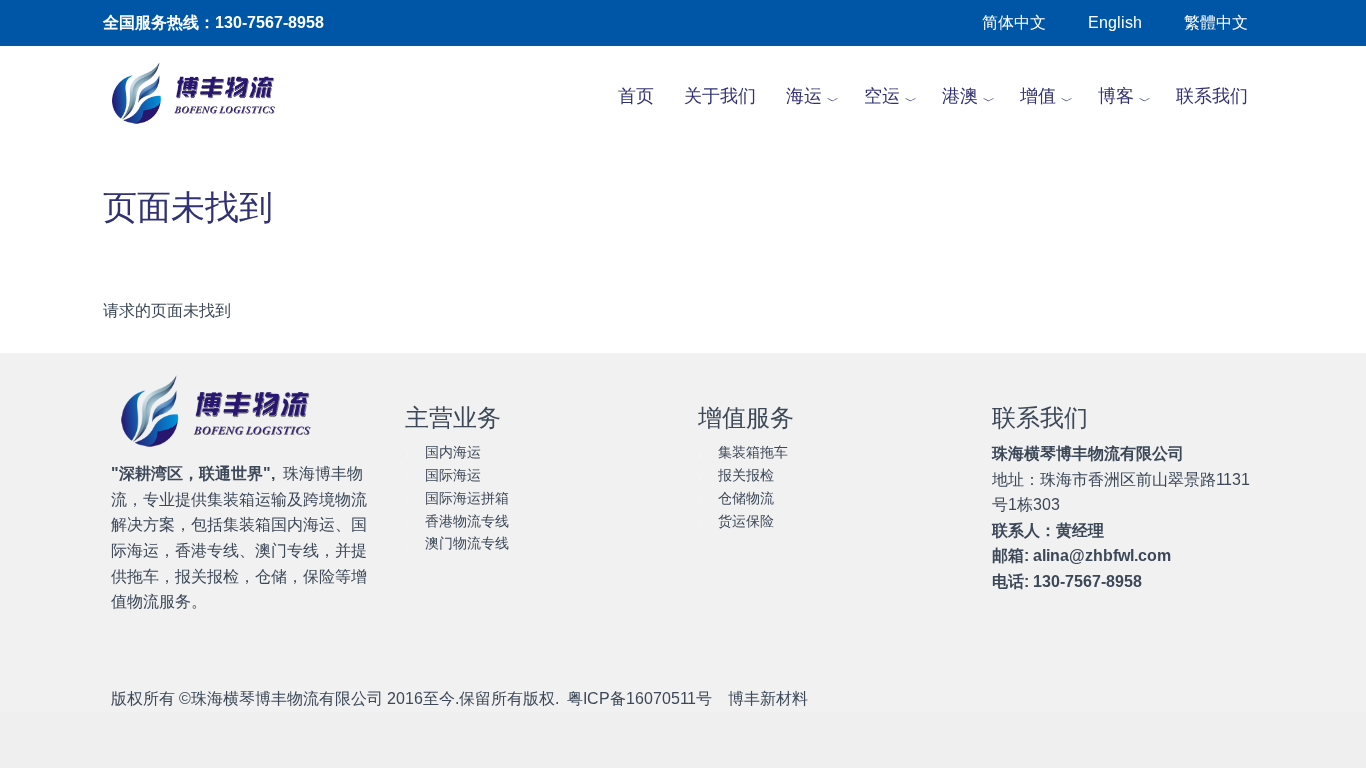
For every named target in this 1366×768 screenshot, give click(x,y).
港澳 (960, 96)
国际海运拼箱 (467, 498)
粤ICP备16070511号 (639, 698)
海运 (804, 96)
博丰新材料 (768, 698)
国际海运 (453, 475)
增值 (1038, 96)
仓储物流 (746, 498)
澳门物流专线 (467, 543)
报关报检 (746, 475)
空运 (882, 96)
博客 (1116, 96)
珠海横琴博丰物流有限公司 (287, 698)
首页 (636, 96)
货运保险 (746, 521)
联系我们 (1212, 96)
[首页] (204, 96)
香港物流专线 (467, 521)
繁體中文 (1216, 22)
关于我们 (720, 96)
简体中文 (1014, 22)
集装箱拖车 (753, 452)
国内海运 (453, 452)
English (1115, 22)
